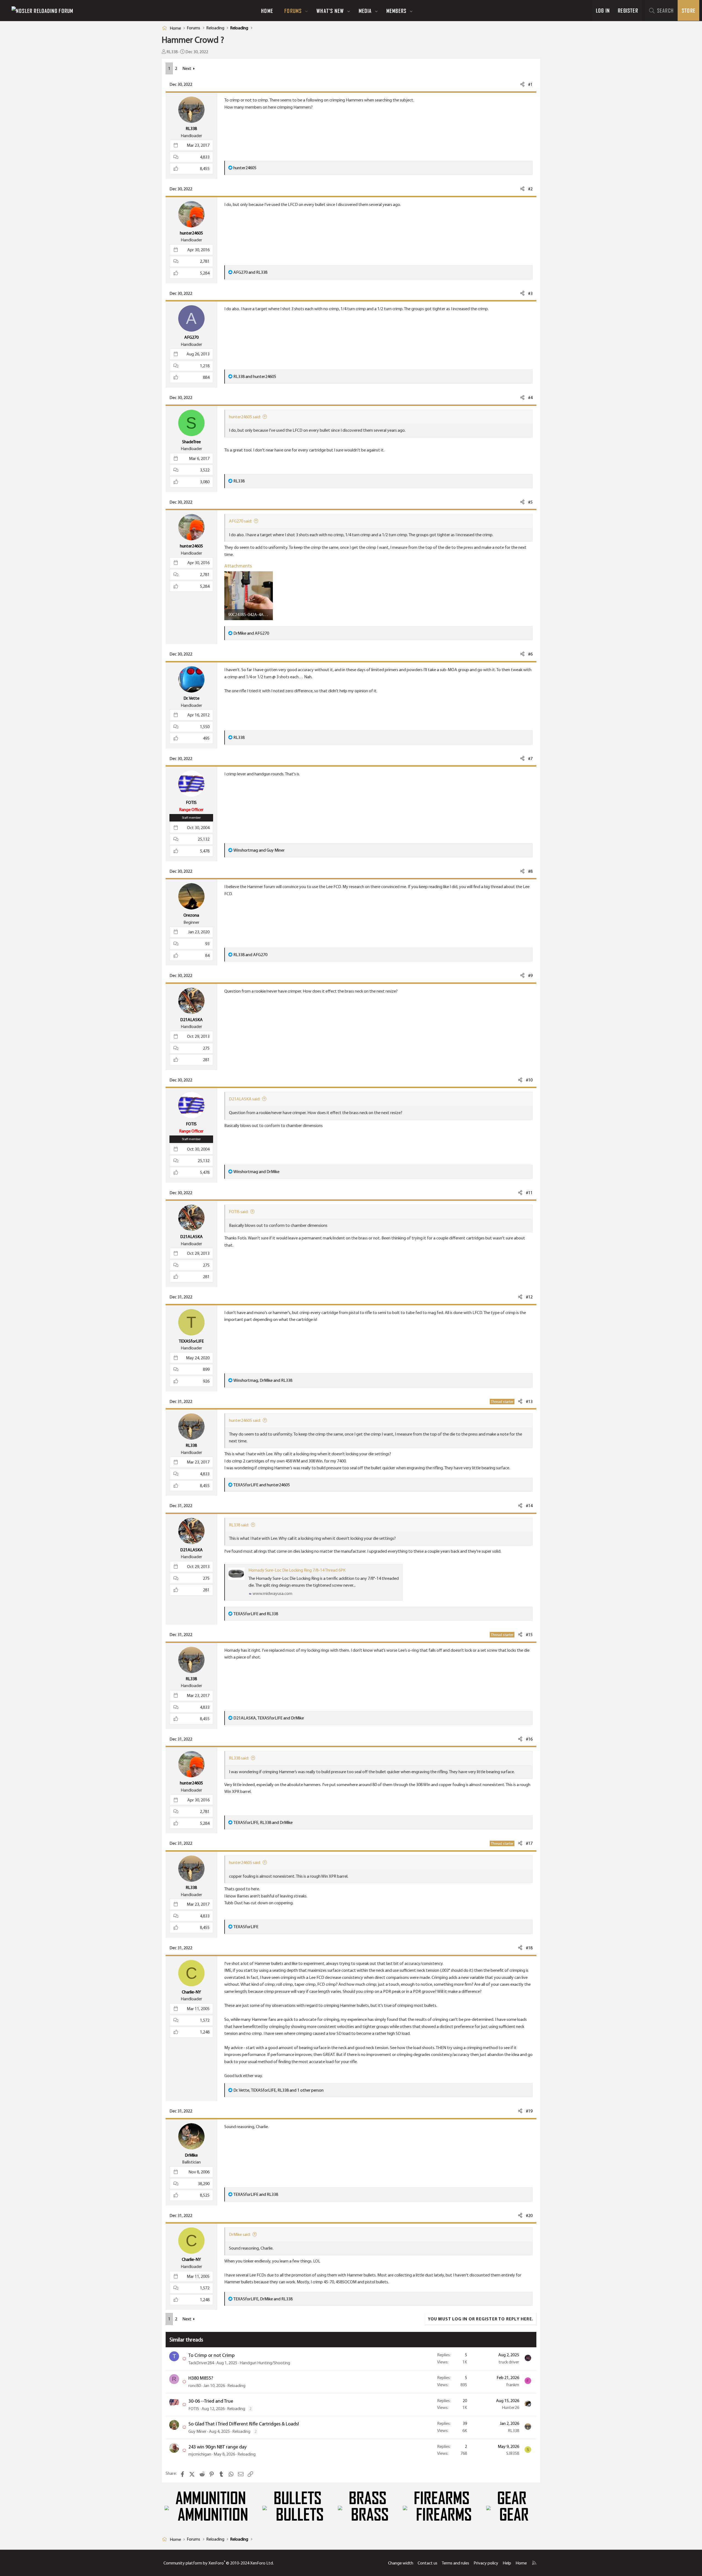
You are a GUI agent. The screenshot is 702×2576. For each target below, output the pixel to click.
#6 (530, 654)
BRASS (368, 2498)
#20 (529, 2215)
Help (507, 2563)
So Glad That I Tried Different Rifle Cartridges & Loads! (244, 2424)
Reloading (236, 2386)
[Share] (522, 84)
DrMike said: (240, 2234)
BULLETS (298, 2498)
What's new (330, 11)
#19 (529, 2111)
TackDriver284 (201, 2363)
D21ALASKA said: (245, 1099)
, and (263, 1380)
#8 (530, 871)
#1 (530, 84)
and (250, 272)
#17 (529, 1843)
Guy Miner (197, 2431)
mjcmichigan (200, 2454)
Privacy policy (486, 2563)
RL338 (172, 52)
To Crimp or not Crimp (212, 2355)
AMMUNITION (211, 2498)
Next (187, 68)
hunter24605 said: (245, 417)
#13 (529, 1401)
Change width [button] (401, 2563)
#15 (529, 1635)
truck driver (509, 2362)
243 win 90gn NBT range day (217, 2447)
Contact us (428, 2563)
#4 (530, 398)
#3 (530, 293)
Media (365, 11)
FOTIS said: (239, 1212)
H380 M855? (201, 2378)
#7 (530, 759)
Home (267, 11)
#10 (529, 1080)
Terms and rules (455, 2563)
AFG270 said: (240, 521)
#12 (529, 1297)
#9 (530, 975)
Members (396, 11)
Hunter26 (510, 2407)
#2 (530, 189)
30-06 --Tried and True (211, 2401)
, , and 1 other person (278, 2090)
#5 (530, 502)
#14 (529, 1506)
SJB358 (513, 2453)
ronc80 (195, 2386)
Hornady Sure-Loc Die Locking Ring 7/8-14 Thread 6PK (297, 1570)
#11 (529, 1193)
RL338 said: (239, 1525)
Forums (293, 11)
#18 (529, 1948)
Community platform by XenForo (219, 2563)
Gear (512, 2498)
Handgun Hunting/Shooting (265, 2363)
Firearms (442, 2498)
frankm (513, 2385)
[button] (307, 11)
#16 (529, 1739)
